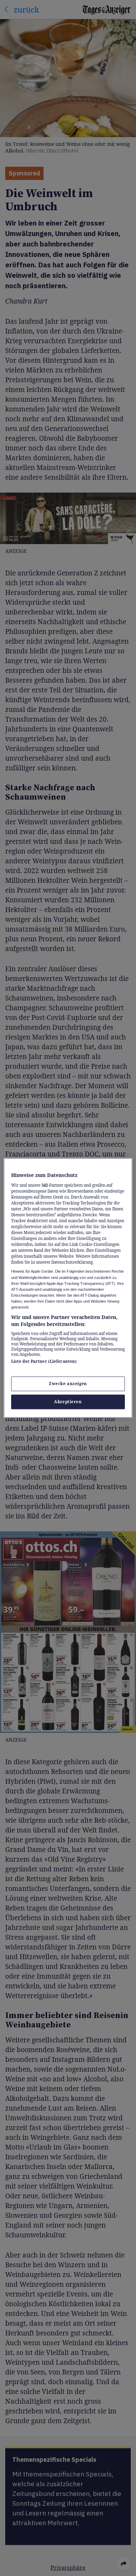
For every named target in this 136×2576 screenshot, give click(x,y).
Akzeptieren (68, 1402)
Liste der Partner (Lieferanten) (44, 1361)
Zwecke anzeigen (68, 1384)
